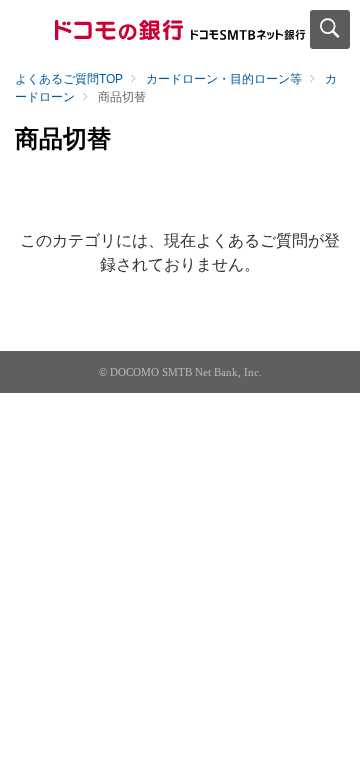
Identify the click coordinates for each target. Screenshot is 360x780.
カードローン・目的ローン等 (224, 79)
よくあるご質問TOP (69, 79)
